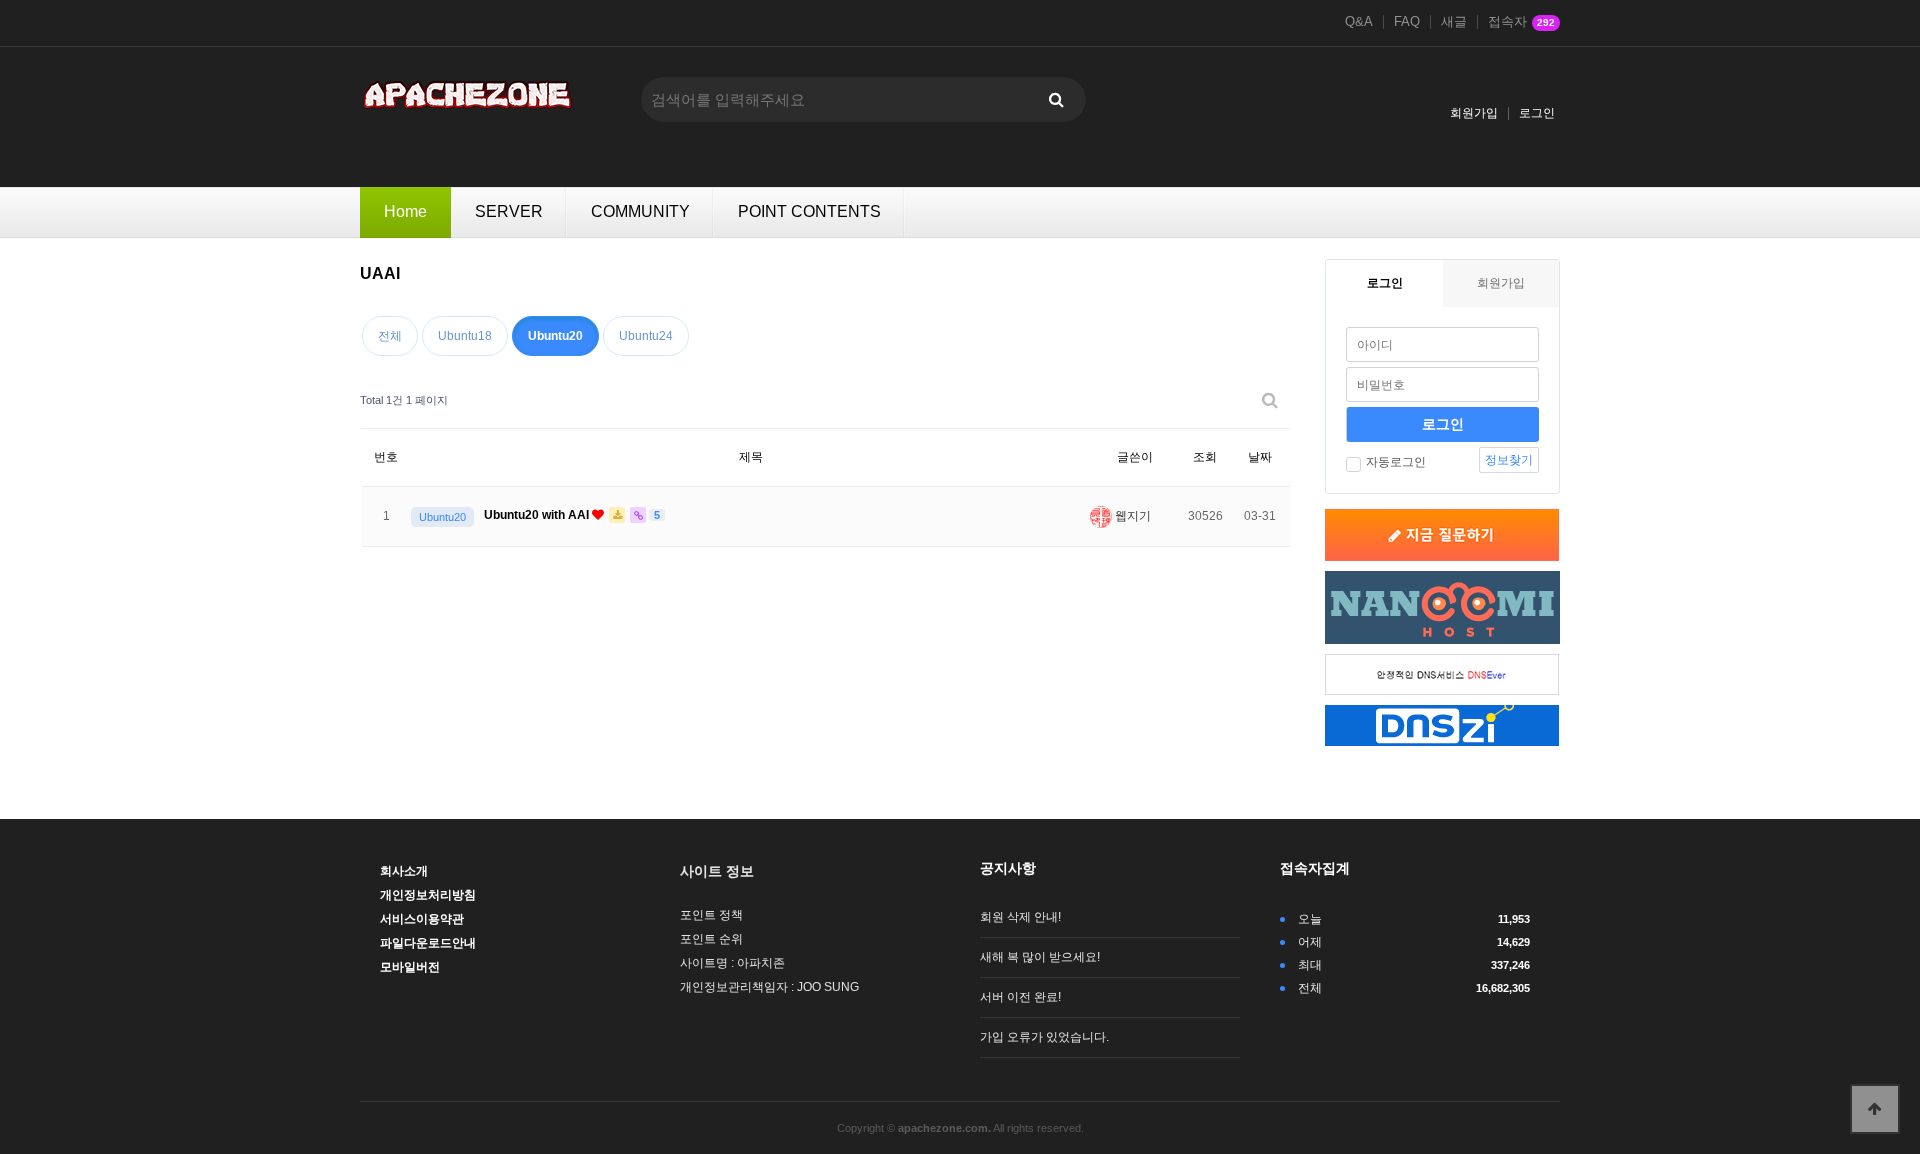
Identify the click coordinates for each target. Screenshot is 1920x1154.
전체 (390, 336)
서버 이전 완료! (1020, 997)
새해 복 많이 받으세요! (1040, 957)
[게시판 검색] (1270, 400)
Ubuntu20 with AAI (538, 515)
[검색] (1056, 99)
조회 (1205, 457)
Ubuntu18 (465, 336)
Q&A (1359, 22)
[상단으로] (1875, 1109)
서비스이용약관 (422, 919)
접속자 (1521, 22)
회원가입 (1474, 113)
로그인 (1537, 113)
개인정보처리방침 (428, 895)
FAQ (1407, 22)
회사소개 (404, 871)
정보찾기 (1509, 460)
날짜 (1260, 457)
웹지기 (1131, 516)
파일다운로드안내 (428, 943)
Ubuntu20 (555, 336)
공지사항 (1008, 868)
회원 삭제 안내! (1020, 917)
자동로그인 (1396, 462)
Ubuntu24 (646, 336)
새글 (1454, 22)
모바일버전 (410, 967)
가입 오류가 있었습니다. (1044, 1037)
